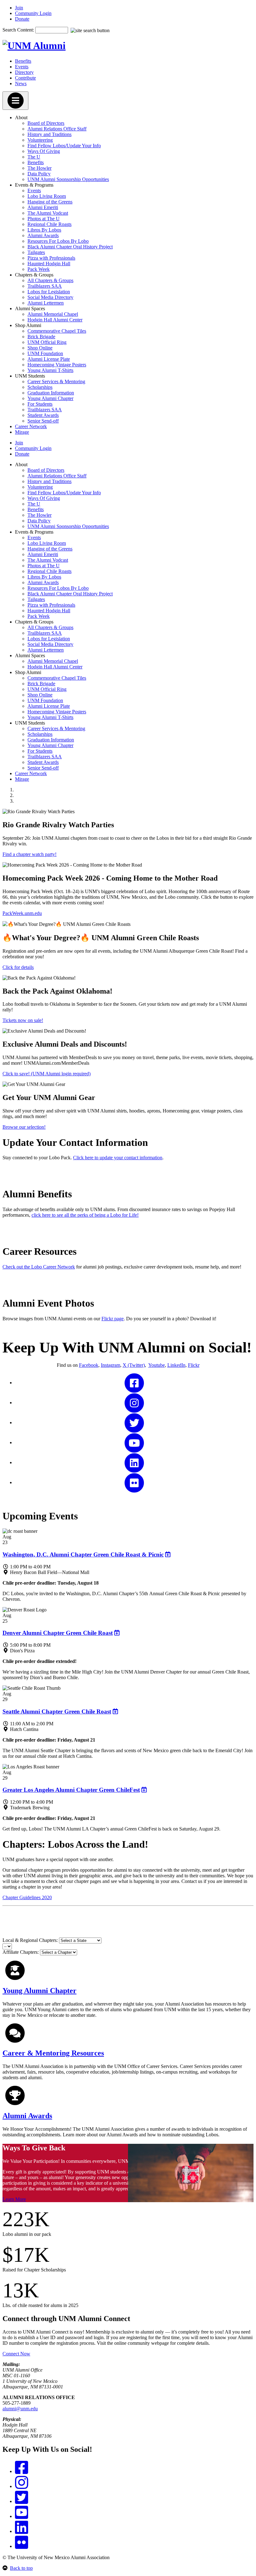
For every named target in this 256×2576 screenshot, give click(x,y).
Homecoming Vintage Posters (57, 365)
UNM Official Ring (47, 342)
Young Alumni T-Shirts (50, 370)
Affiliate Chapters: (21, 1952)
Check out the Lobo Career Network (39, 1267)
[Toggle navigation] (15, 101)
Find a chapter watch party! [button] (30, 854)
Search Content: (19, 30)
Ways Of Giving (44, 151)
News (21, 83)
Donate (22, 19)
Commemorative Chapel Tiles (57, 331)
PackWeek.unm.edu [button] (22, 913)
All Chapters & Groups (50, 280)
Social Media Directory (50, 297)
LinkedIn (176, 1365)
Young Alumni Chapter (50, 398)
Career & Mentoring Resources (53, 2053)
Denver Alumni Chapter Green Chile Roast (58, 1633)
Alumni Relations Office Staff (57, 129)
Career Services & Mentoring (56, 381)
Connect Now (16, 2354)
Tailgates (36, 252)
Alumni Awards (43, 235)
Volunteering (40, 140)
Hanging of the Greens (50, 202)
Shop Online (40, 348)
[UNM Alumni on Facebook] (134, 1383)
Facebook (89, 1365)
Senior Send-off (43, 421)
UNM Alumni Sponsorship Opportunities (68, 179)
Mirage (22, 432)
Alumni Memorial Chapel (53, 314)
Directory (24, 72)
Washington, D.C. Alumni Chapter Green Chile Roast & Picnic (83, 1554)
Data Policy (39, 174)
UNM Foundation (45, 353)
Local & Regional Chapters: (30, 1940)
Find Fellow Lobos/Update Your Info (64, 146)
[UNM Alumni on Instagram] (134, 1403)
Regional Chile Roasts (49, 224)
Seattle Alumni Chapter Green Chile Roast (57, 1711)
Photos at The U (44, 219)
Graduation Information (51, 393)
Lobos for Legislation (49, 292)
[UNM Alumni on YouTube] (134, 1442)
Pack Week (39, 269)
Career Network (31, 426)
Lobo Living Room (47, 196)
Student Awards (43, 415)
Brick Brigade (41, 337)
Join (19, 8)
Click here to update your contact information (118, 1158)
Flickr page (113, 1319)
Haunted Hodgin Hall (49, 264)
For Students (40, 404)
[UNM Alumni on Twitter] (134, 1422)
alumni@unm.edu (20, 2409)
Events (22, 67)
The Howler (39, 168)
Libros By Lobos (44, 230)
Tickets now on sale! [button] (23, 1020)
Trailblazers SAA (45, 286)
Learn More (14, 2199)
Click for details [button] (18, 967)
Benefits (23, 61)
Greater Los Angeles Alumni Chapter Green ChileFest (71, 1790)
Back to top (21, 2568)
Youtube (157, 1365)
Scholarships (40, 387)
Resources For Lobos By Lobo (58, 241)
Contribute (25, 78)
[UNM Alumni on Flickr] (134, 1482)
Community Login (33, 13)
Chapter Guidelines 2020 (27, 1897)
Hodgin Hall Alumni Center (55, 320)
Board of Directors (46, 123)
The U (34, 157)
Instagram (111, 1365)
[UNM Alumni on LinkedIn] (134, 1462)
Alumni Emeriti (43, 207)
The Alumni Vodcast (48, 213)
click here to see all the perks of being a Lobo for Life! (85, 1215)
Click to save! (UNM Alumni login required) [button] (47, 1074)
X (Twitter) (134, 1365)
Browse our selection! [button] (24, 1127)
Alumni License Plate (49, 359)
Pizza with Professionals (51, 258)
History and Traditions (49, 134)
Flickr (194, 1365)
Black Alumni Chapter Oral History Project (70, 247)
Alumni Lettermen (46, 303)
